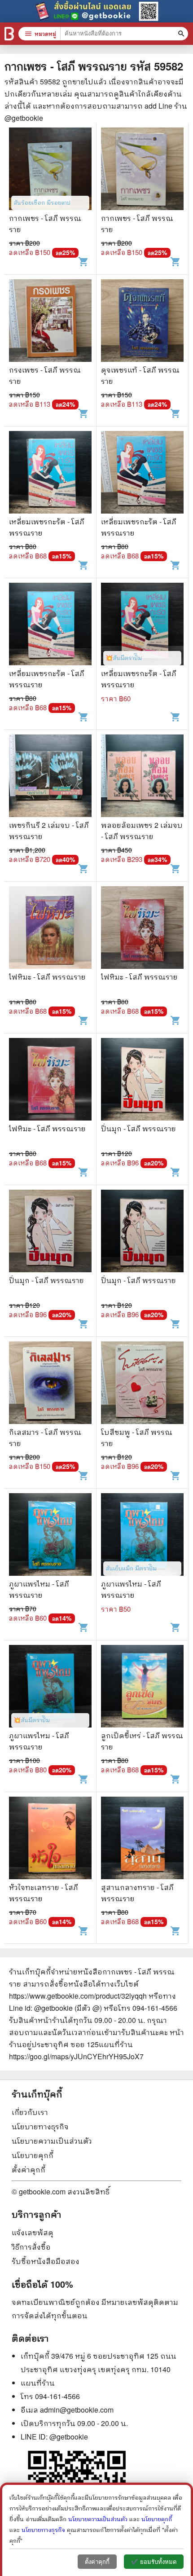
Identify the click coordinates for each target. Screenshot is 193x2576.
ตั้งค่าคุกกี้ (29, 2169)
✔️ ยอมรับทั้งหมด (154, 2562)
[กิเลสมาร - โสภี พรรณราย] (50, 1384)
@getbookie (69, 2437)
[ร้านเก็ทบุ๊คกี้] (9, 34)
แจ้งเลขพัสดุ (33, 2232)
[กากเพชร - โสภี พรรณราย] (50, 170)
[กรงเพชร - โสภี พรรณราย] (50, 322)
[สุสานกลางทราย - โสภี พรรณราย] (142, 1839)
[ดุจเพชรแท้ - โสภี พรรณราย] (142, 322)
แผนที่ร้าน (38, 2383)
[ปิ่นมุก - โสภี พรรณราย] (142, 1080)
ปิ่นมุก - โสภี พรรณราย (138, 1128)
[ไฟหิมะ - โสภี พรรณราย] (50, 929)
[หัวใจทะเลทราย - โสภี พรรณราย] (50, 1839)
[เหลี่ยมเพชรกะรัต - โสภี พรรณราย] (50, 473)
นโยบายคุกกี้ (33, 2155)
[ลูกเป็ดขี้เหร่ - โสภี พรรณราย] (142, 1687)
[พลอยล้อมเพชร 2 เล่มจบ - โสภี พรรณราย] (142, 777)
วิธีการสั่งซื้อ (31, 2247)
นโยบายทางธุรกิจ (40, 2126)
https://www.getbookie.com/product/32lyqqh (78, 1996)
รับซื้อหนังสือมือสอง (46, 2261)
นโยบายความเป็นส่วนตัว (52, 2141)
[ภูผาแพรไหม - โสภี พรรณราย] (50, 1536)
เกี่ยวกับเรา (30, 2112)
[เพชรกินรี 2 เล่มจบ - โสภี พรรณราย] (50, 777)
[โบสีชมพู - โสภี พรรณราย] (142, 1384)
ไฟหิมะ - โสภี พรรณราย (47, 977)
